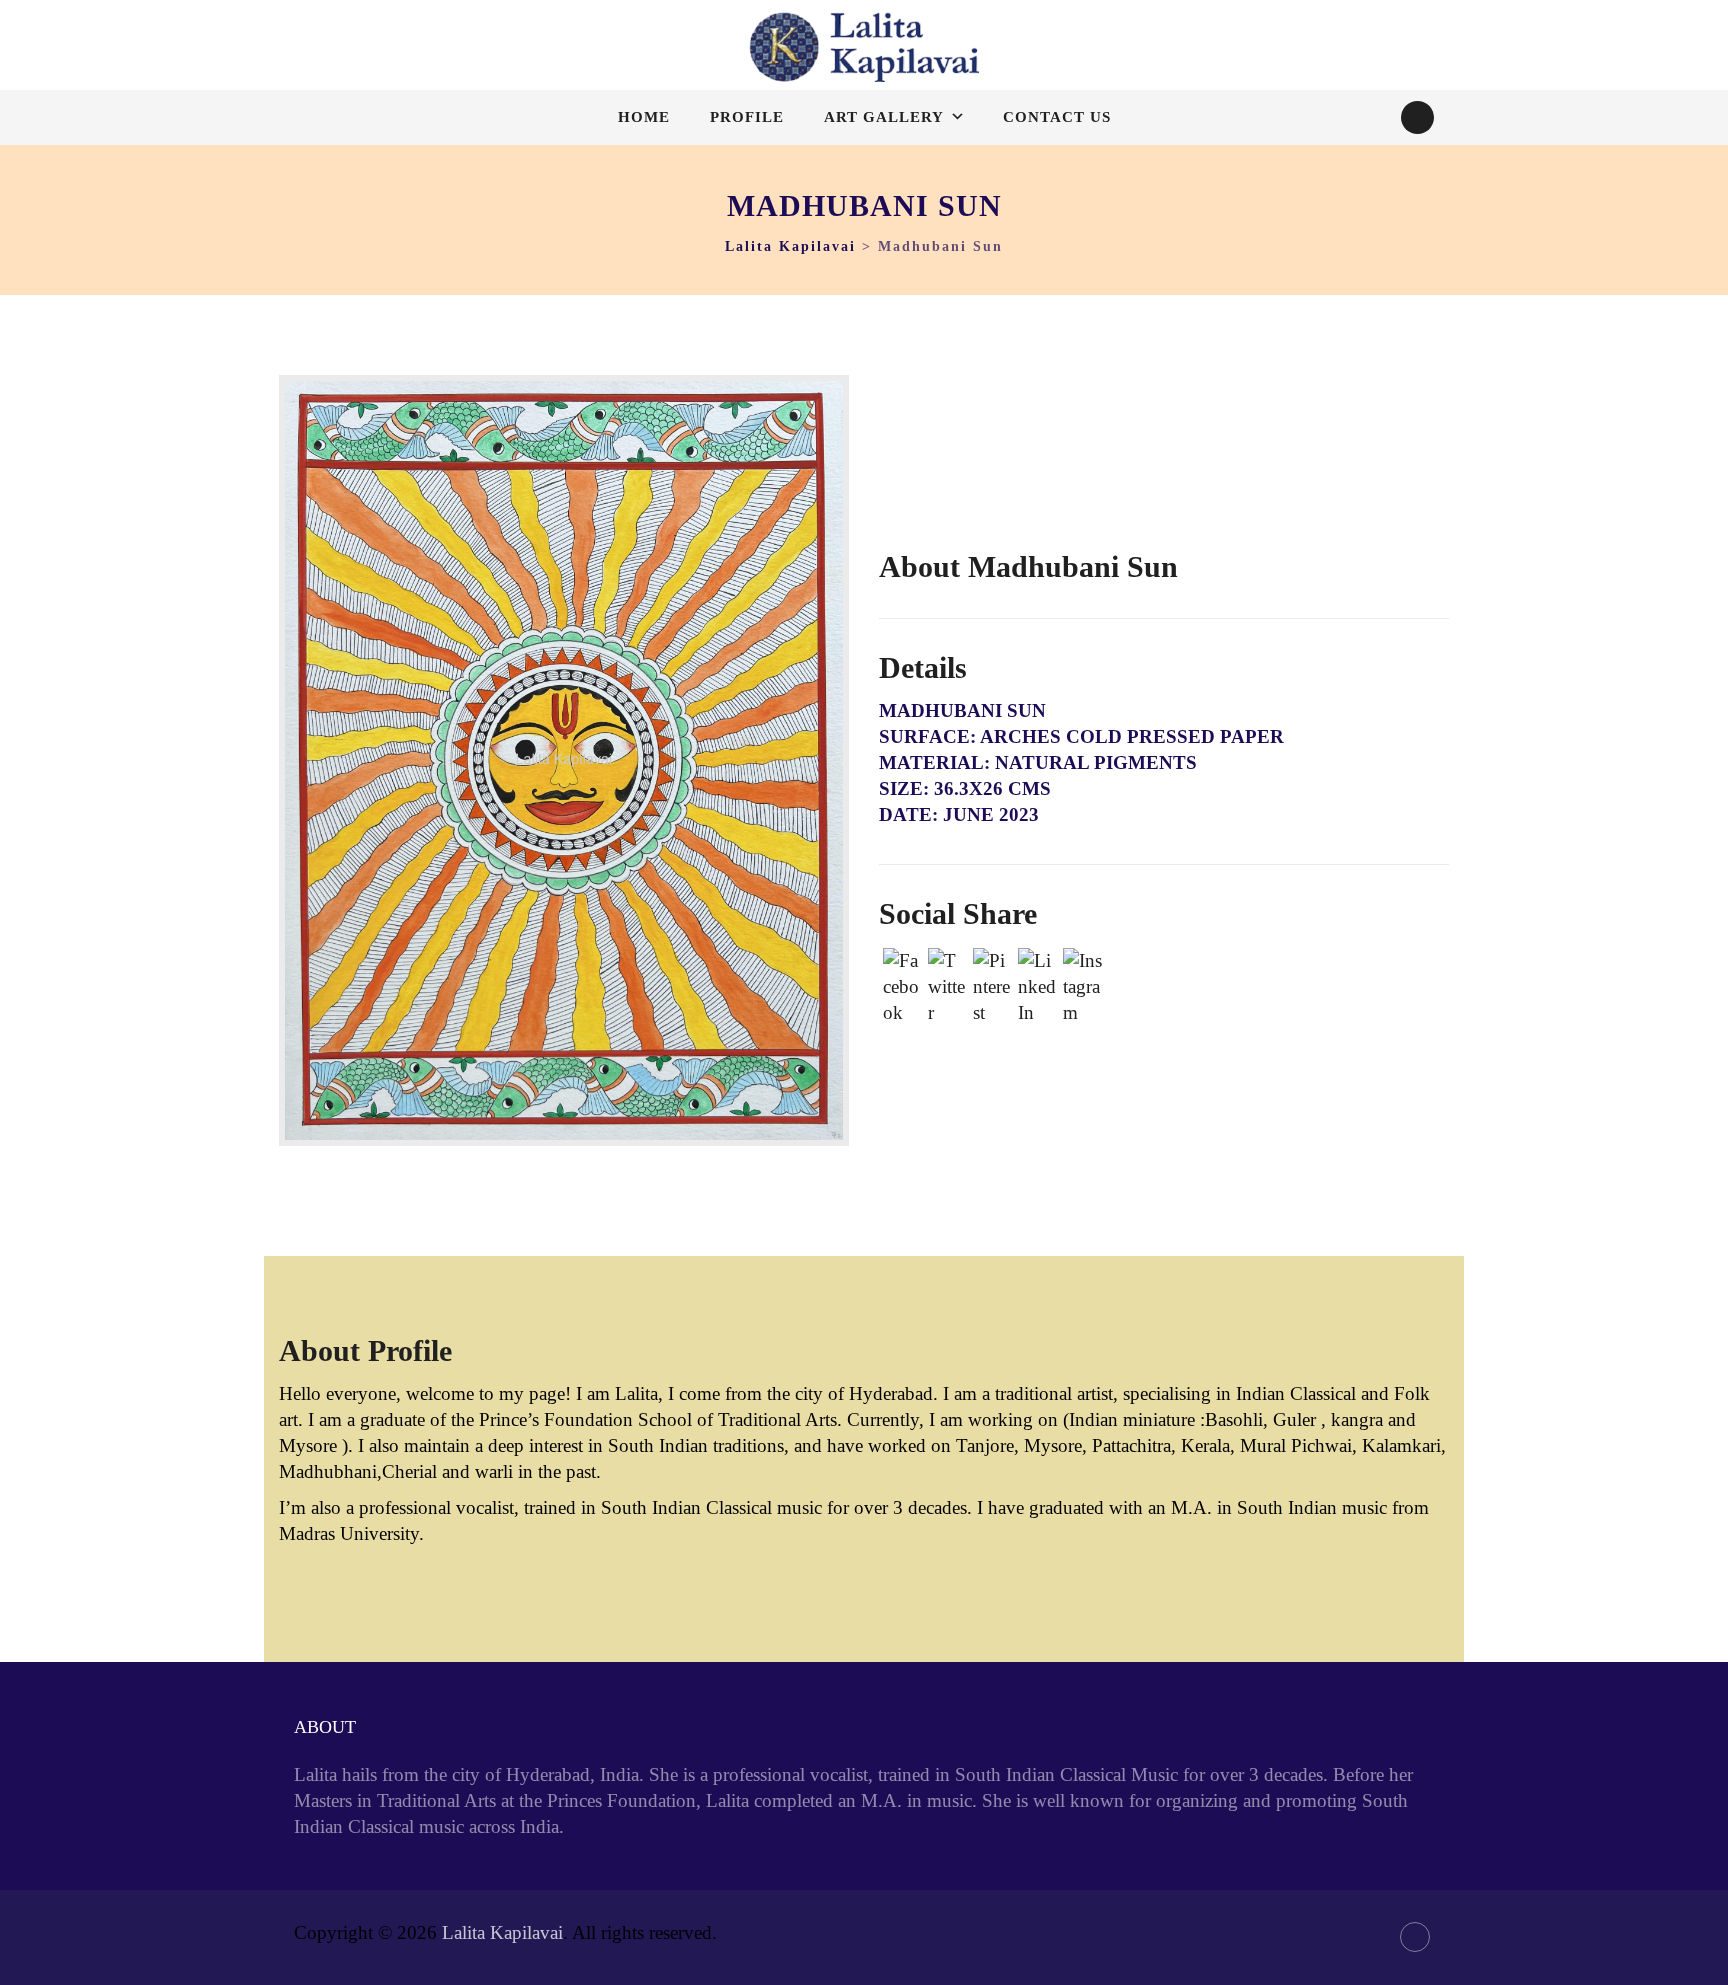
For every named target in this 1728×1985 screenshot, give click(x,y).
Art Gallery (884, 117)
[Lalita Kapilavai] (864, 47)
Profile (747, 117)
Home (644, 117)
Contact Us (1057, 117)
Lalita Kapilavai (502, 1932)
